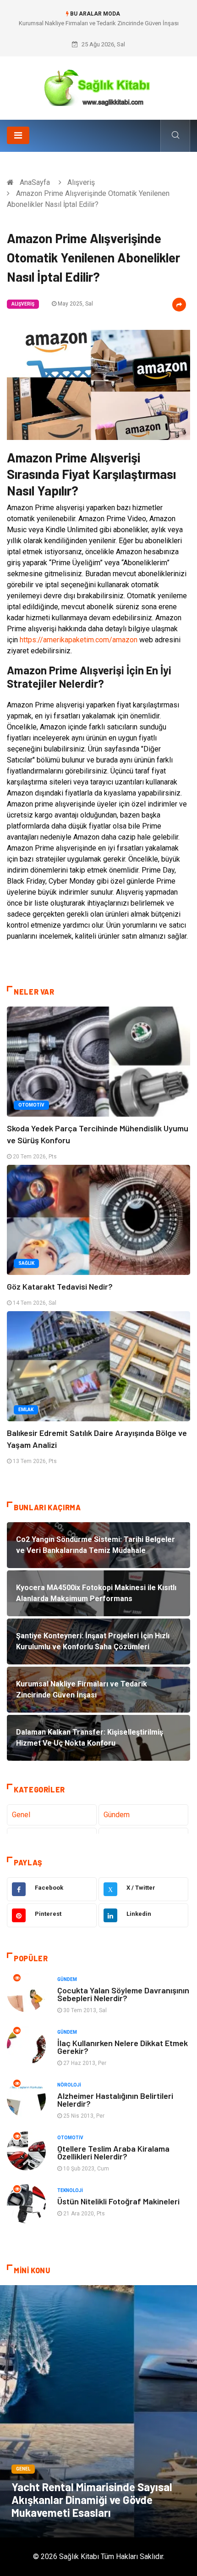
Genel (21, 1815)
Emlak (26, 1410)
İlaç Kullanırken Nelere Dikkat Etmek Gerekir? (123, 2047)
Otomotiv (31, 1105)
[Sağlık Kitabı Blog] (98, 85)
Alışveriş (81, 182)
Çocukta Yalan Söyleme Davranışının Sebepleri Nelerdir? (123, 1994)
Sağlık (26, 1263)
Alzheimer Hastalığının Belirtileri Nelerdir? (115, 2100)
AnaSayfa (35, 182)
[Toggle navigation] (18, 135)
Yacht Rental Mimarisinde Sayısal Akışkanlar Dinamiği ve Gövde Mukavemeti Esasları (92, 2500)
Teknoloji (70, 2190)
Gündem (117, 1815)
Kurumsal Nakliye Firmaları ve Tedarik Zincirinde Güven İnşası (99, 23)
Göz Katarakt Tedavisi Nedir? (60, 1286)
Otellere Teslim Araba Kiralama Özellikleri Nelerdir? (113, 2152)
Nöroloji (69, 2085)
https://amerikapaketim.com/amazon (79, 640)
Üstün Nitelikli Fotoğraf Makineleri (118, 2201)
